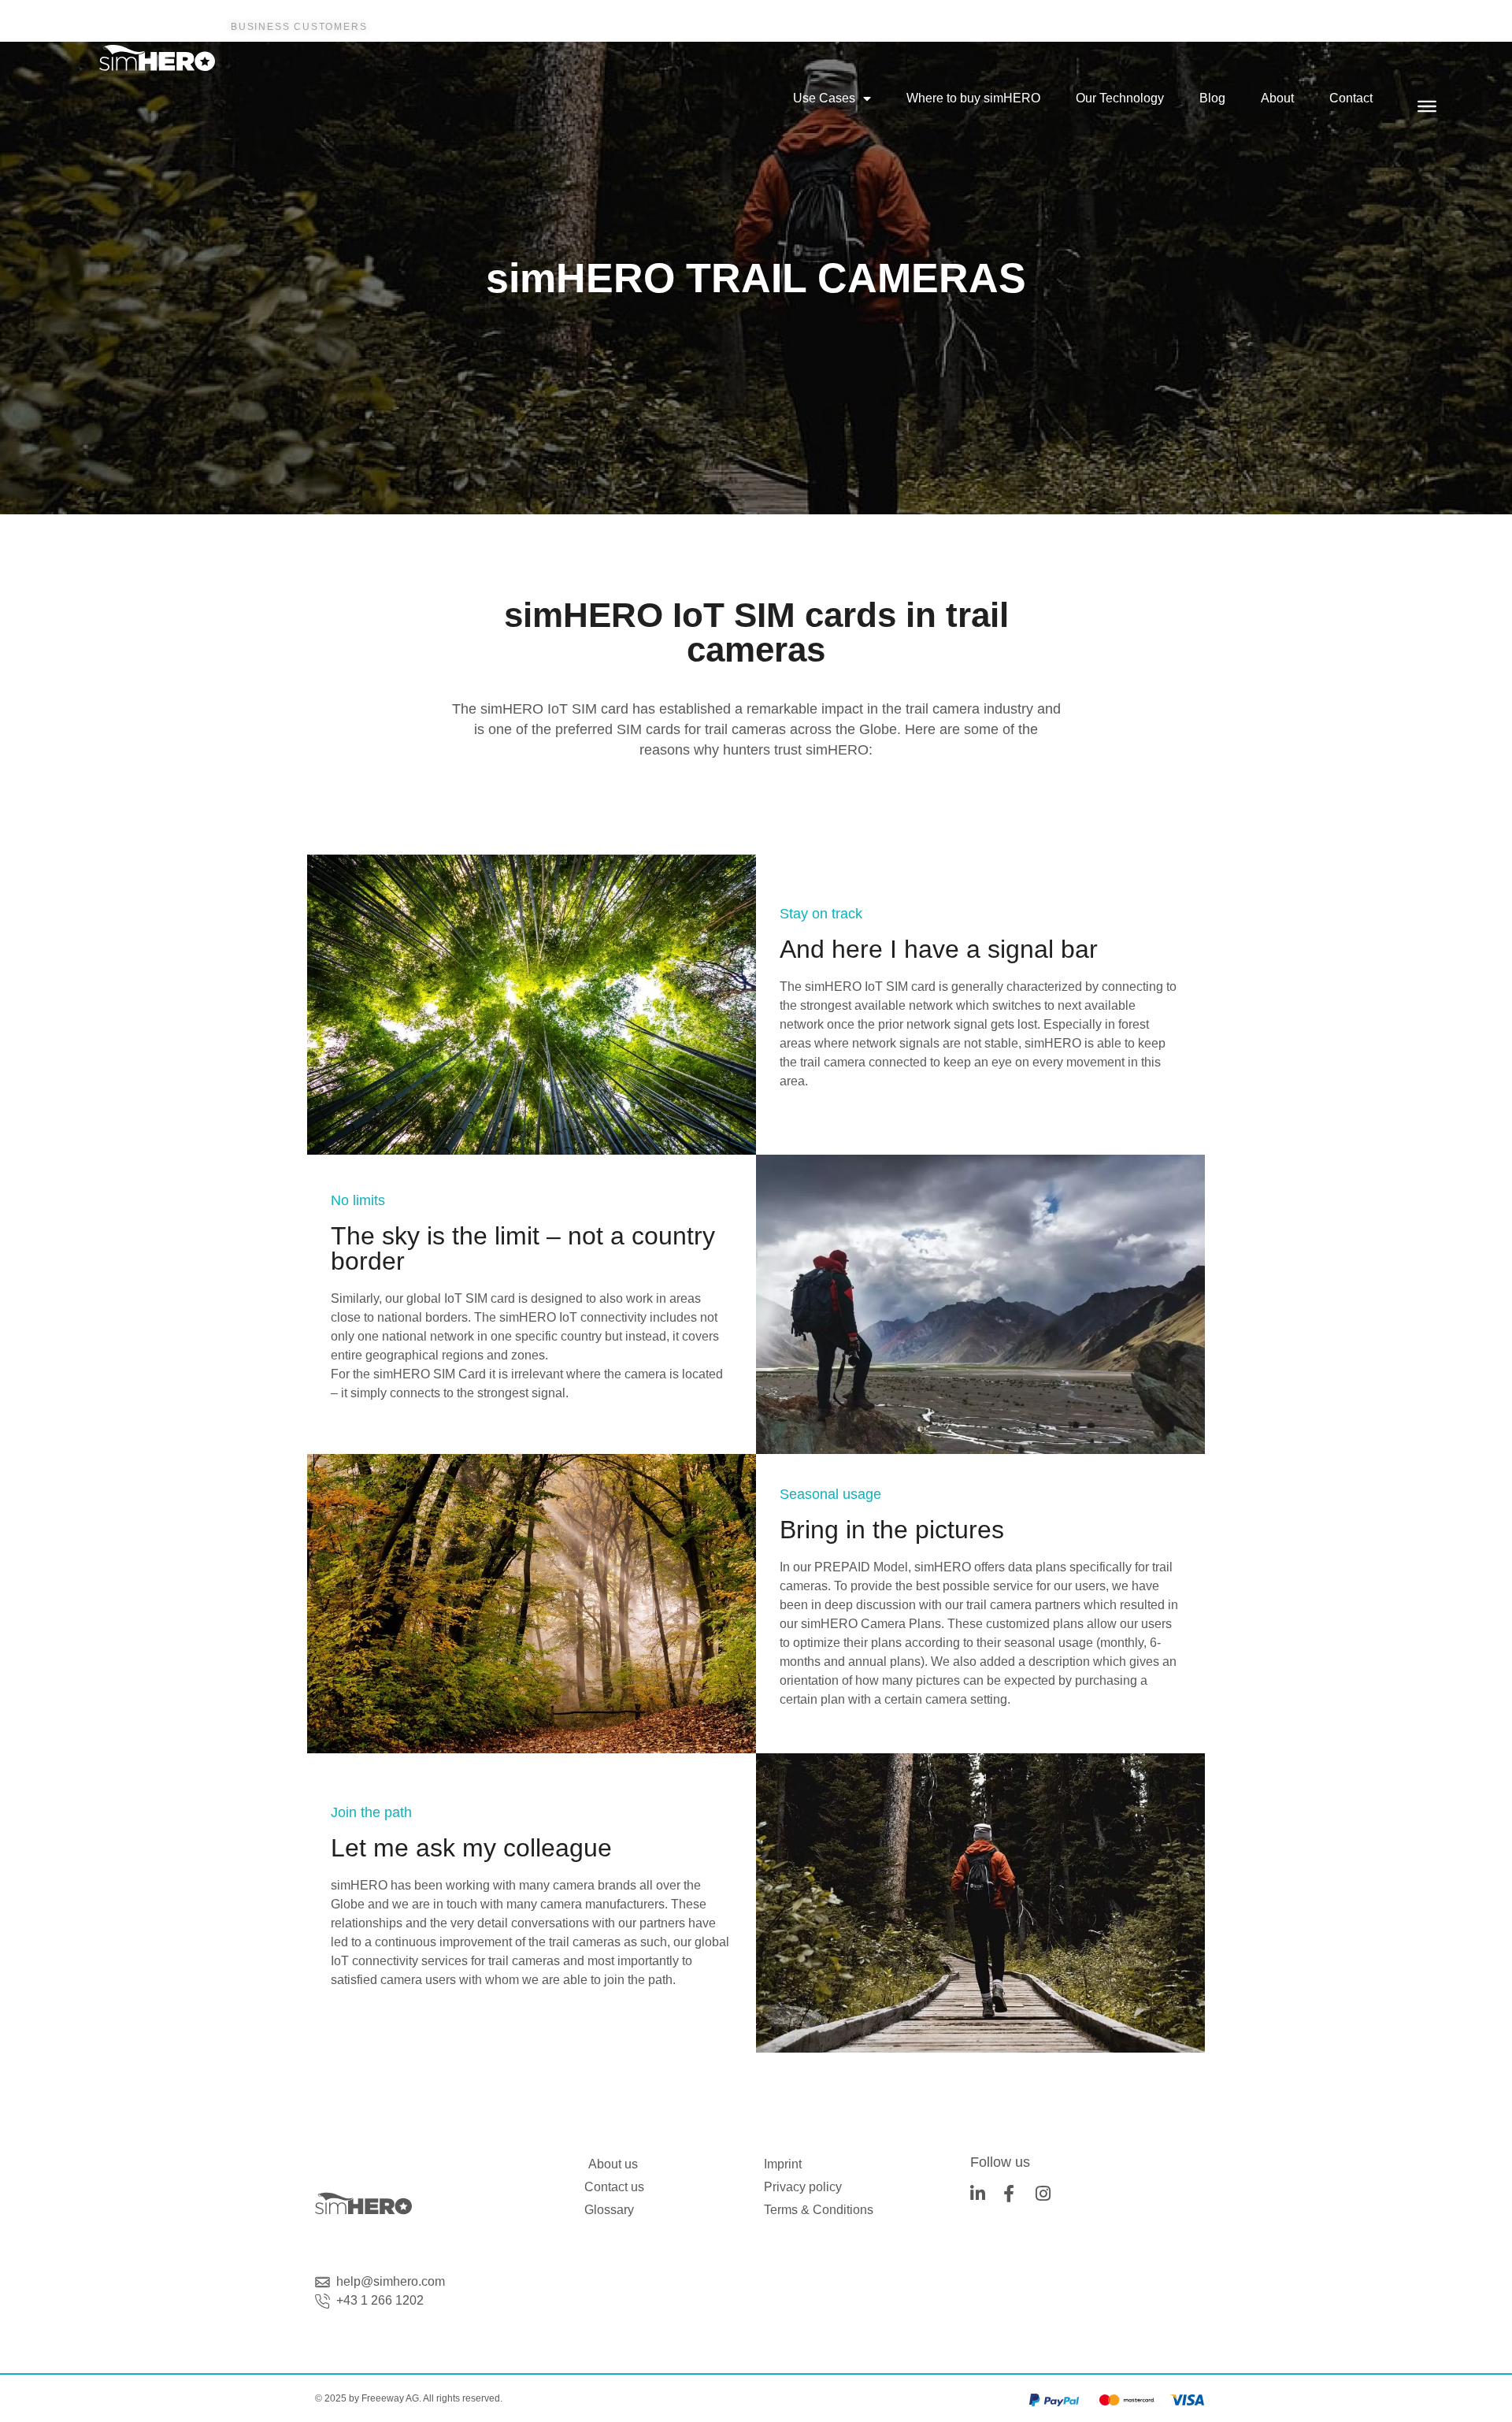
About (1277, 98)
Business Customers (299, 27)
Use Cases (824, 98)
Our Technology (1120, 98)
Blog (1212, 98)
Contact (1351, 98)
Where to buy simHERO (973, 98)
